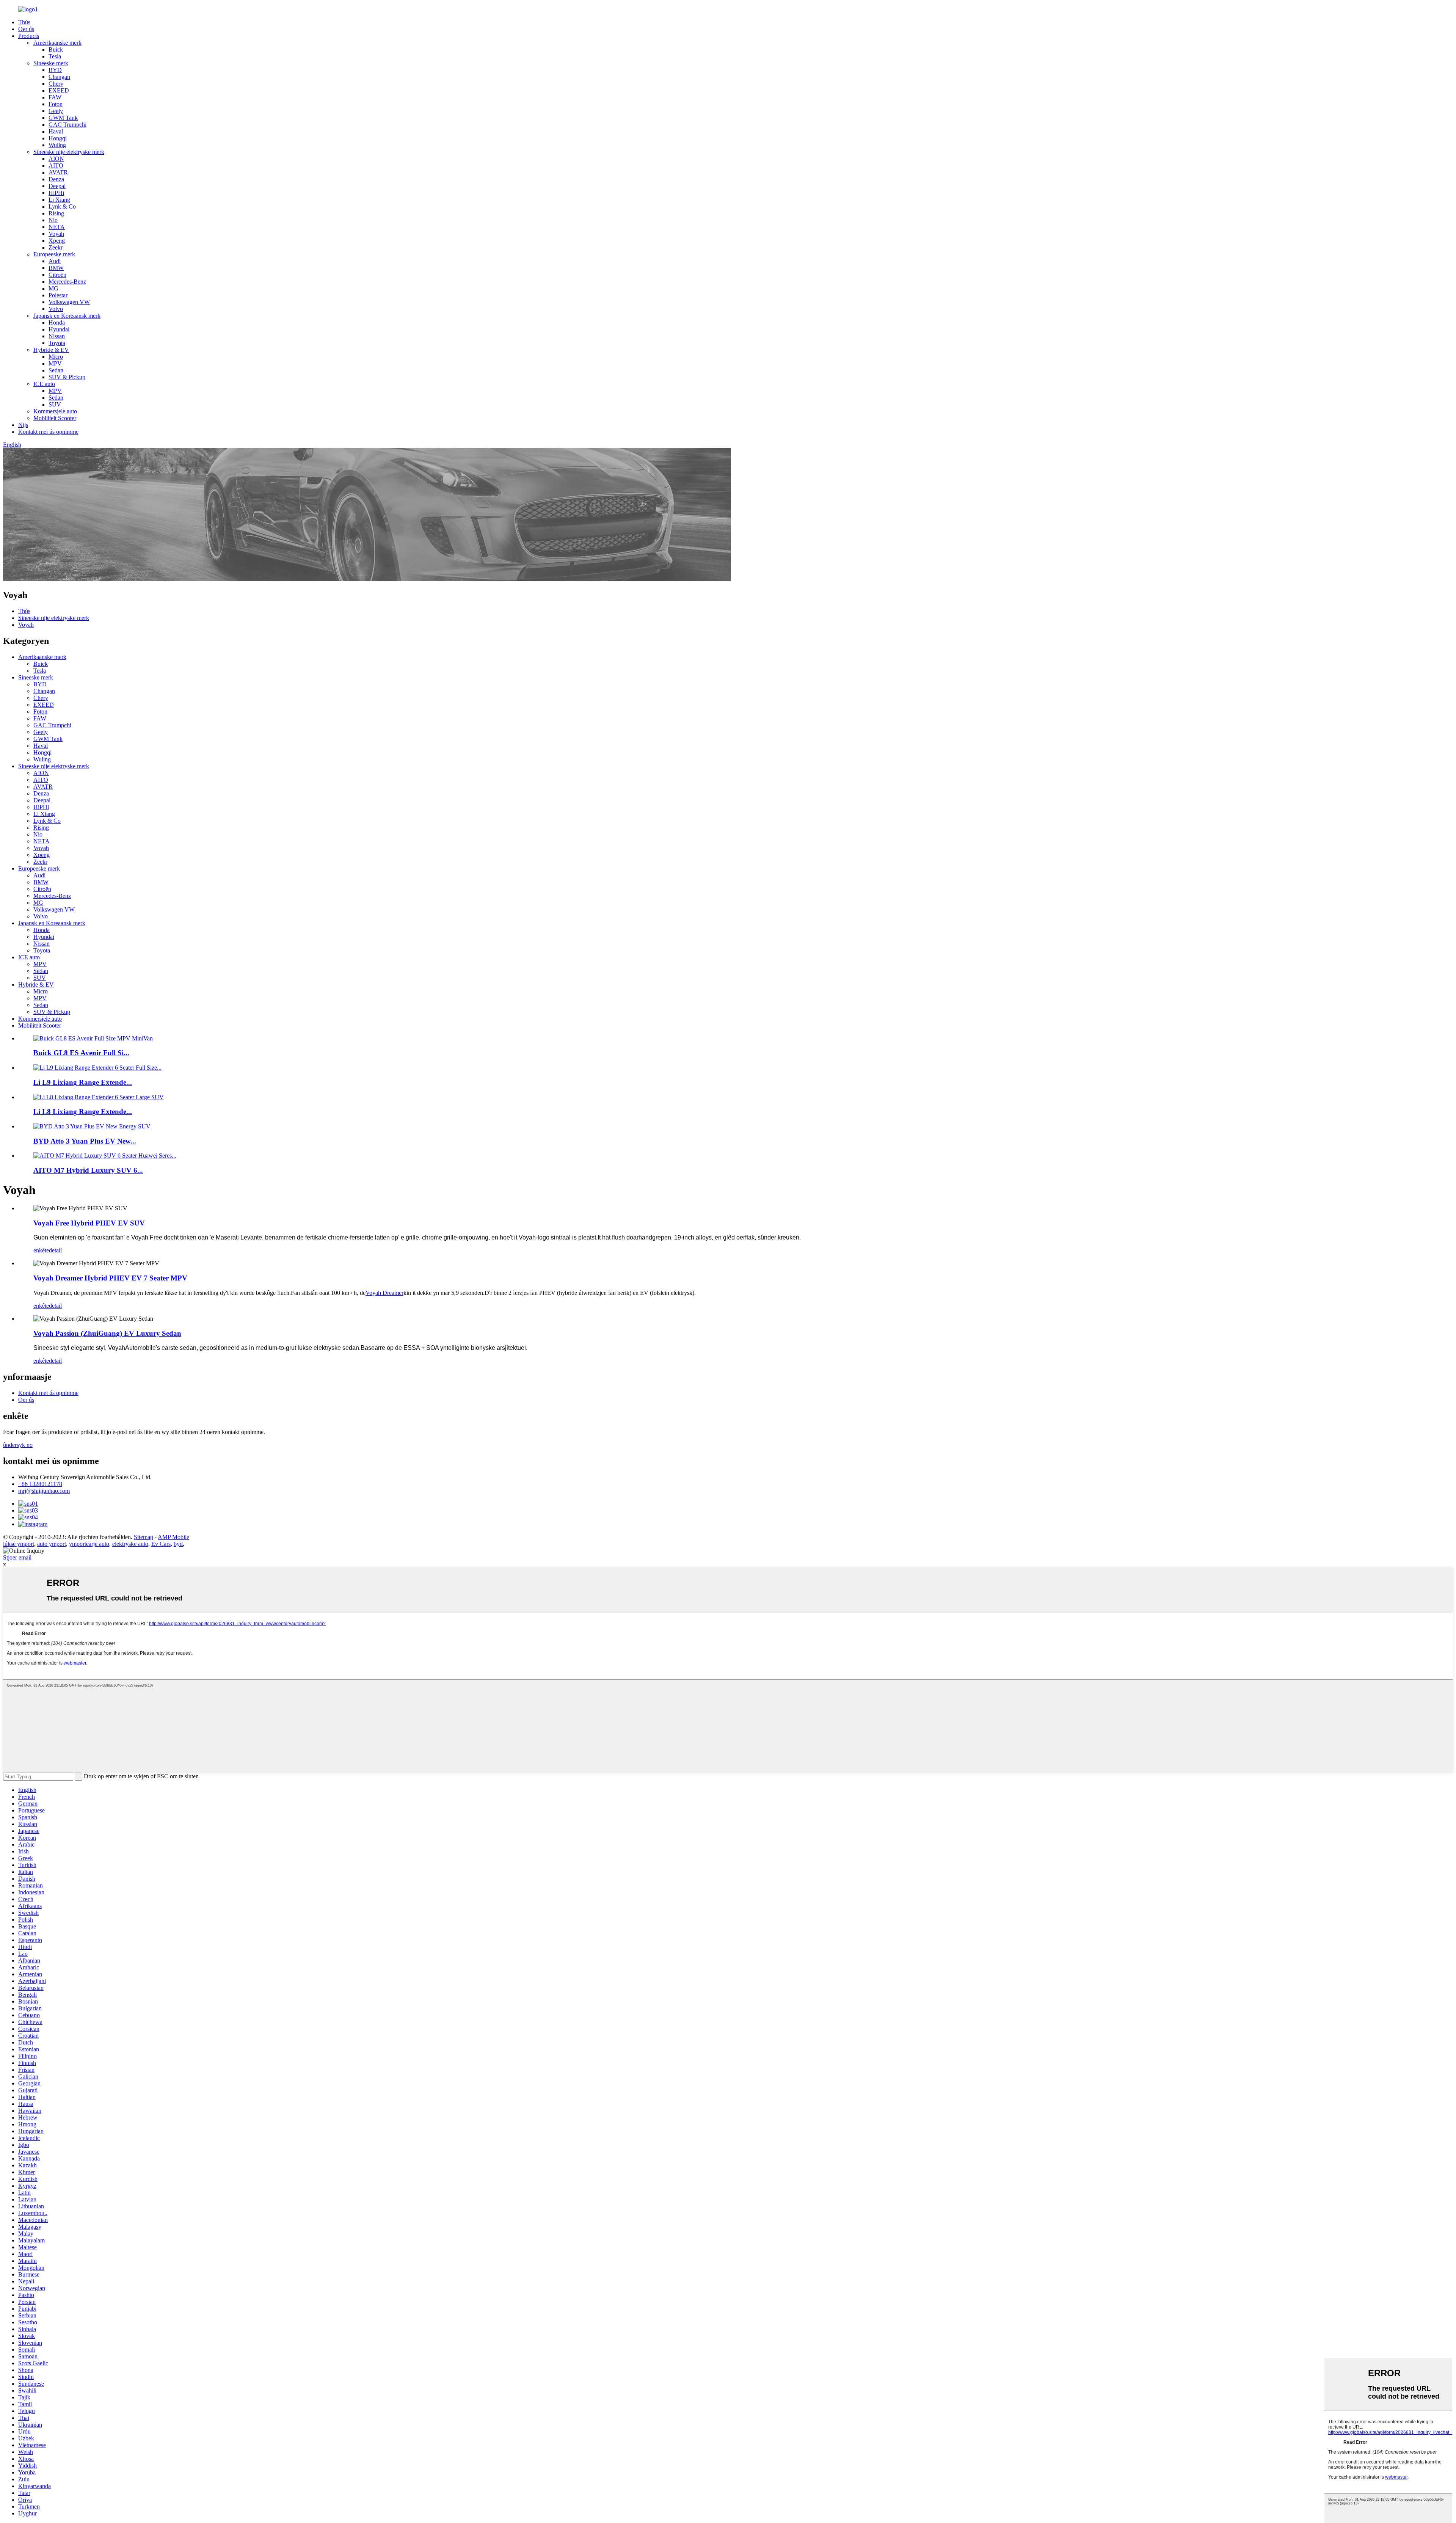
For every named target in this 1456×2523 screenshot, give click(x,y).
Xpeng (57, 241)
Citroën (57, 275)
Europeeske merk (54, 254)
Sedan (56, 370)
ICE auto (44, 384)
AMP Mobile (173, 1537)
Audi (55, 261)
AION (56, 159)
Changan (59, 77)
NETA (57, 227)
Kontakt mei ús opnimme (48, 432)
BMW (56, 268)
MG (53, 288)
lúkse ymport (19, 1544)
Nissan (57, 336)
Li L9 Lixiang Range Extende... (83, 1082)
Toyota (57, 343)
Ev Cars (161, 1544)
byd (178, 1544)
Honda (57, 322)
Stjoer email (17, 1557)
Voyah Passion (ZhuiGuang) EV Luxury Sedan (107, 1333)
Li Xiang (59, 200)
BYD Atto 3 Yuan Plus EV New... (85, 1141)
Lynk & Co (62, 206)
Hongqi (58, 138)
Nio (53, 220)
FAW (55, 97)
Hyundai (59, 329)
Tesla (55, 56)
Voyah (56, 234)
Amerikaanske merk (57, 43)
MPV (55, 363)
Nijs (23, 425)
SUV (55, 404)
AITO (56, 166)
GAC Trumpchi (67, 125)
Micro (56, 357)
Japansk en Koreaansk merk (67, 316)
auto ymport (52, 1544)
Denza (56, 179)
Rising (56, 213)
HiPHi (56, 193)
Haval (56, 131)
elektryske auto (130, 1544)
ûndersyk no (18, 1445)
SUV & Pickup (67, 377)
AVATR (58, 172)
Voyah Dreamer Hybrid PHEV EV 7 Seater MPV (110, 1278)
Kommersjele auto (55, 411)
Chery (56, 84)
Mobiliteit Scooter (55, 418)
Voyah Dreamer (384, 1293)
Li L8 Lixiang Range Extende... (83, 1112)
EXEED (59, 90)
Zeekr (56, 247)
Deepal (57, 186)
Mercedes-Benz (67, 282)
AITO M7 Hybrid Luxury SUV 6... (88, 1170)
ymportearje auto (89, 1544)
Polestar (58, 295)
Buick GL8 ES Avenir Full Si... (81, 1053)
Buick (56, 49)
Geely (56, 111)
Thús (24, 22)
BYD (55, 70)
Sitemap (144, 1537)
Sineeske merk (51, 63)
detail (55, 1250)
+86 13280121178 (40, 1484)
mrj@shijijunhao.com (44, 1491)
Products (29, 36)
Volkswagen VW (69, 302)
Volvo (56, 309)
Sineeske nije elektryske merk (69, 152)
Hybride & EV (51, 350)
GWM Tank (63, 118)
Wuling (57, 145)
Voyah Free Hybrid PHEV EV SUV (89, 1223)
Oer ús (26, 29)
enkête (41, 1250)
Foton (56, 104)
